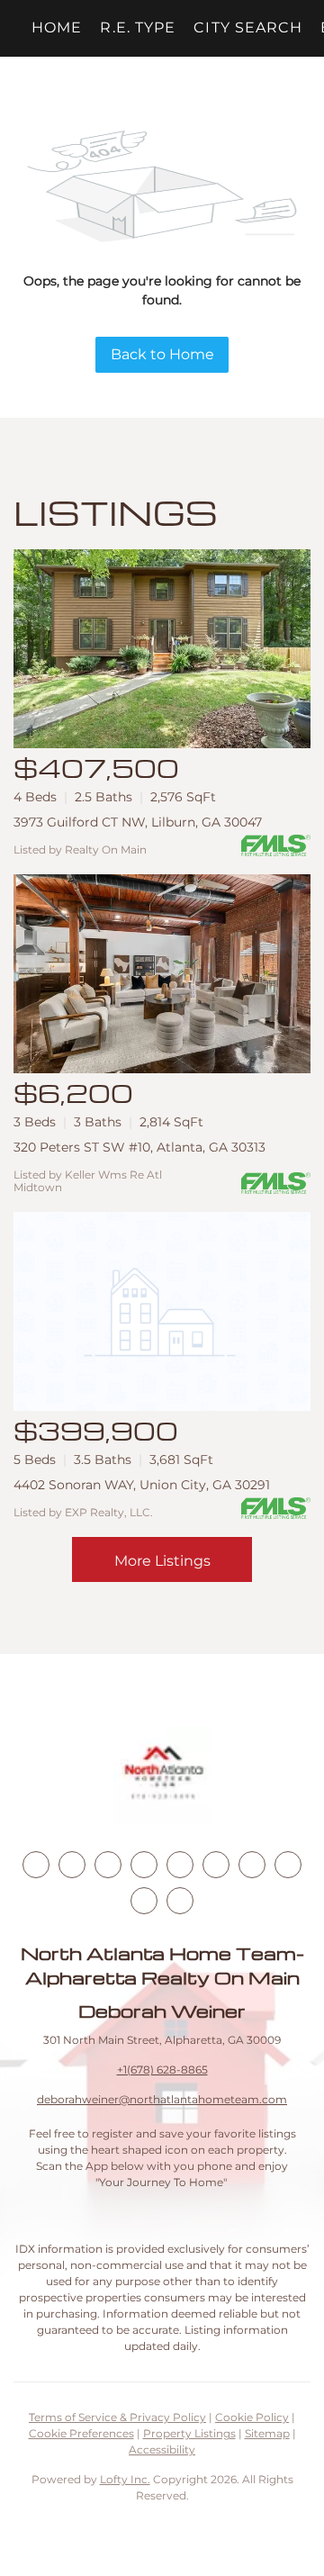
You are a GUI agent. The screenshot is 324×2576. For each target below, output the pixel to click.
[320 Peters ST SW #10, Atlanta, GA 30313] (162, 974)
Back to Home (162, 354)
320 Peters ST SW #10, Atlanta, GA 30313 (139, 1147)
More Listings (162, 1561)
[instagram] (180, 1865)
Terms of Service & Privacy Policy (117, 2417)
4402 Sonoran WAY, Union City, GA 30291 (142, 1485)
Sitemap (267, 2433)
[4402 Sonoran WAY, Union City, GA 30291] (162, 1311)
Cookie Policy (252, 2417)
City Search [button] (248, 27)
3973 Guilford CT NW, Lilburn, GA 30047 (138, 822)
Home (57, 27)
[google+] (180, 1901)
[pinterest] (144, 1901)
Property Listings (189, 2433)
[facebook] (36, 1865)
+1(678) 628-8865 (162, 2070)
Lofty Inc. (125, 2479)
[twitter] (108, 1865)
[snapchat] (288, 1865)
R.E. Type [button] (138, 27)
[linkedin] (72, 1865)
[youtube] (216, 1865)
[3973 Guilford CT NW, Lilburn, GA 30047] (162, 649)
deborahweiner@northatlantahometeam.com (162, 2099)
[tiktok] (252, 1865)
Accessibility (162, 2449)
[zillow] (144, 1865)
